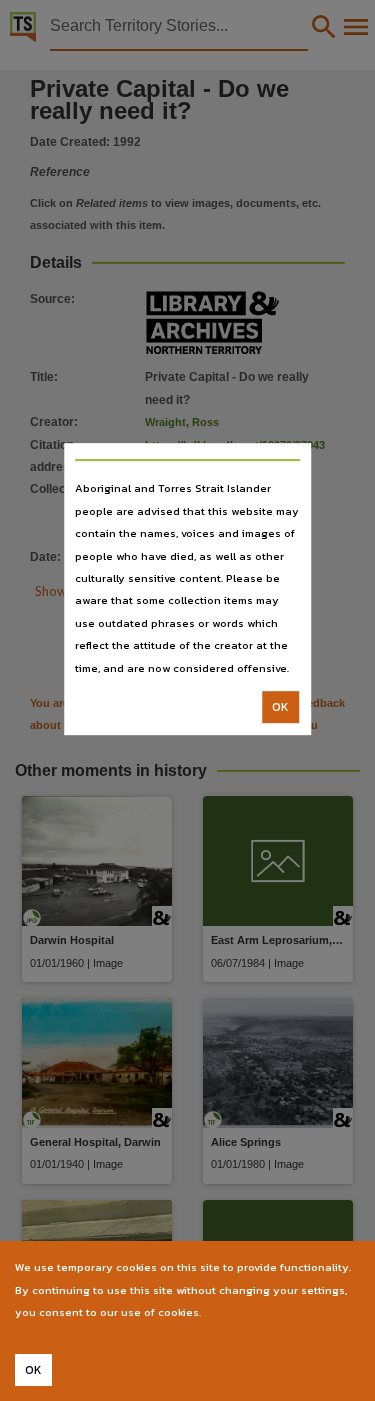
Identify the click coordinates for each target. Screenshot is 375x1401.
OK (280, 707)
